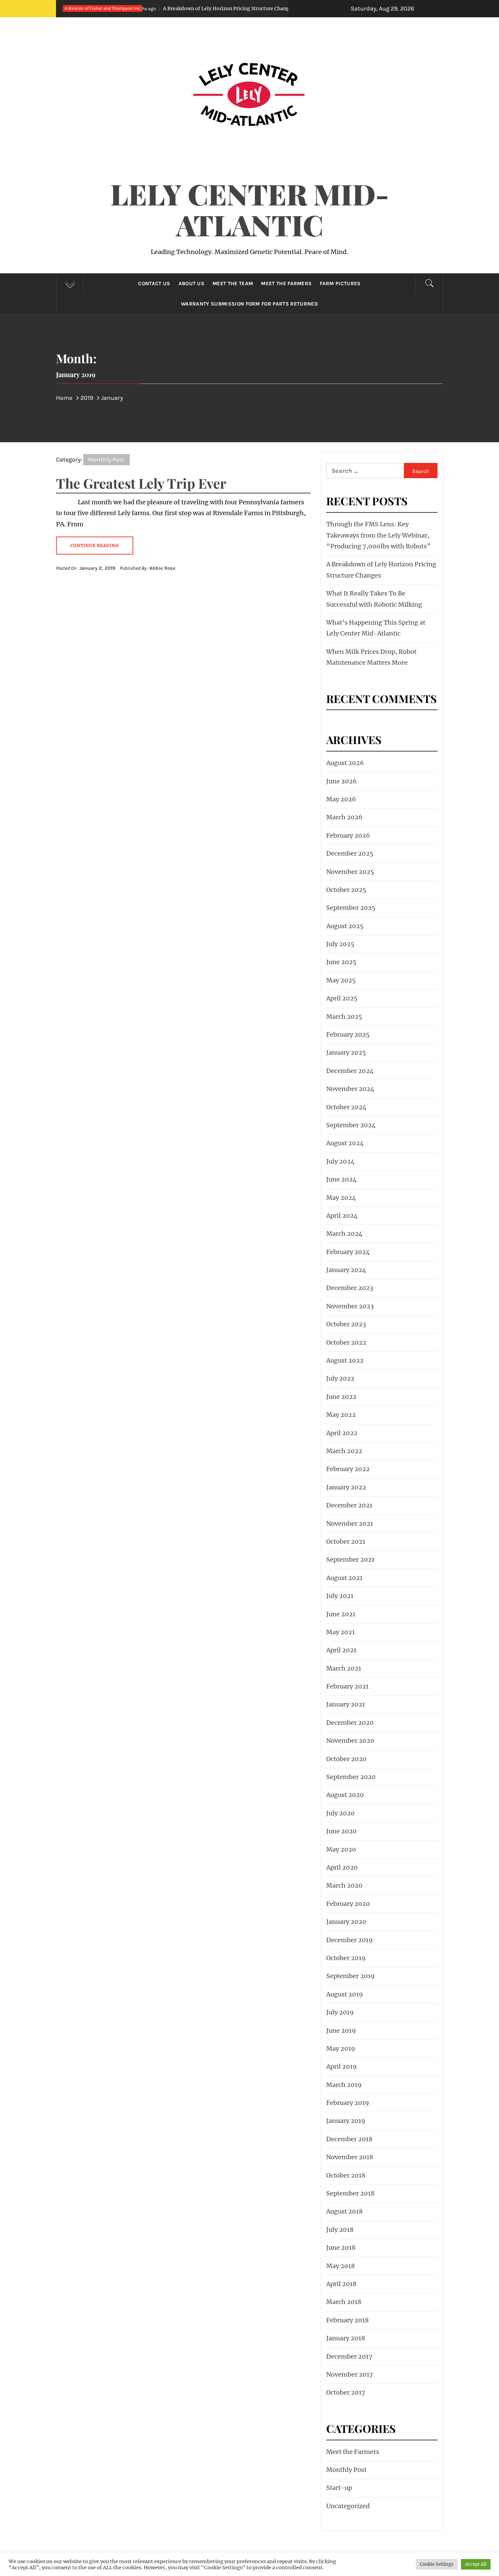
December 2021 (349, 1505)
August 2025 (345, 926)
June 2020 (341, 1831)
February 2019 (348, 2103)
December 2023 (350, 1288)
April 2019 (341, 2066)
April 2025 (342, 998)
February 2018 (347, 2320)
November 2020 (350, 1741)
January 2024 (346, 1270)
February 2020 (348, 1904)
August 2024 (345, 1143)
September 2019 (350, 1976)
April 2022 (342, 1433)
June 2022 (341, 1397)
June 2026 (341, 781)
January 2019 (346, 2121)
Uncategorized (348, 2506)
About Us (192, 284)
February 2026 (348, 835)
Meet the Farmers (286, 284)
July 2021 (340, 1596)
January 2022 (346, 1487)
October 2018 (346, 2175)
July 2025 (340, 944)
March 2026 (344, 817)
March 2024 (344, 1234)
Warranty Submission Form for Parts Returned (249, 304)
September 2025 (351, 908)
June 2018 (341, 2248)
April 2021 (341, 1650)
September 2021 (350, 1559)
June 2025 (341, 962)
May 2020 (341, 1849)
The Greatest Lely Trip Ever (141, 483)
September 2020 (351, 1777)
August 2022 (345, 1360)
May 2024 (341, 1198)
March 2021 (344, 1668)
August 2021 (344, 1578)
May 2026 (341, 799)
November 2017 (350, 2374)
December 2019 (349, 1940)
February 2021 (347, 1686)
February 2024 (348, 1252)
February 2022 (348, 1469)
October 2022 (346, 1342)
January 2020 (346, 1922)
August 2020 (345, 1795)
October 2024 (346, 1107)
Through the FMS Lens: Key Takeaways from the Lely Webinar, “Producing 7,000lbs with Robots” (378, 535)
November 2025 (350, 872)
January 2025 (346, 1052)
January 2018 (346, 2338)
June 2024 (341, 1179)
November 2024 (350, 1089)
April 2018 (341, 2284)
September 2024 (351, 1125)
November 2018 (350, 2157)
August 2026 (345, 763)
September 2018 (350, 2193)
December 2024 (350, 1071)
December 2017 (349, 2356)
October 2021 (346, 1541)
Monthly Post (106, 460)
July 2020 (340, 1813)
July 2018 (340, 2230)
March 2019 (344, 2085)
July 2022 (340, 1378)
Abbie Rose (162, 568)
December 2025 (350, 853)
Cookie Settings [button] (437, 2564)
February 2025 (348, 1035)
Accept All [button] (476, 2564)
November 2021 (350, 1524)
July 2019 (340, 2012)
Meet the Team (233, 284)
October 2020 (346, 1759)
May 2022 (341, 1415)
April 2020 (342, 1867)
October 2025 (346, 890)
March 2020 (344, 1885)
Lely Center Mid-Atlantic (250, 209)
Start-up (339, 2488)
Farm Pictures (340, 284)
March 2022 (344, 1451)
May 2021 (340, 1632)
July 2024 (340, 1161)
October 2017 (346, 2392)
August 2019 (345, 1994)
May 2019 (341, 2048)
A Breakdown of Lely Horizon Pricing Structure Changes (151, 8)
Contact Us (154, 284)
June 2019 (341, 2031)
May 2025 (341, 980)
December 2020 (350, 1723)
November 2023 (350, 1306)
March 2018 (344, 2302)
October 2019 (346, 1958)
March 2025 (344, 1017)
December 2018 (349, 2139)
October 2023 (346, 1324)
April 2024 (342, 1216)
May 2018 (340, 2266)
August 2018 (344, 2211)
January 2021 (346, 1704)
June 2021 (341, 1614)
